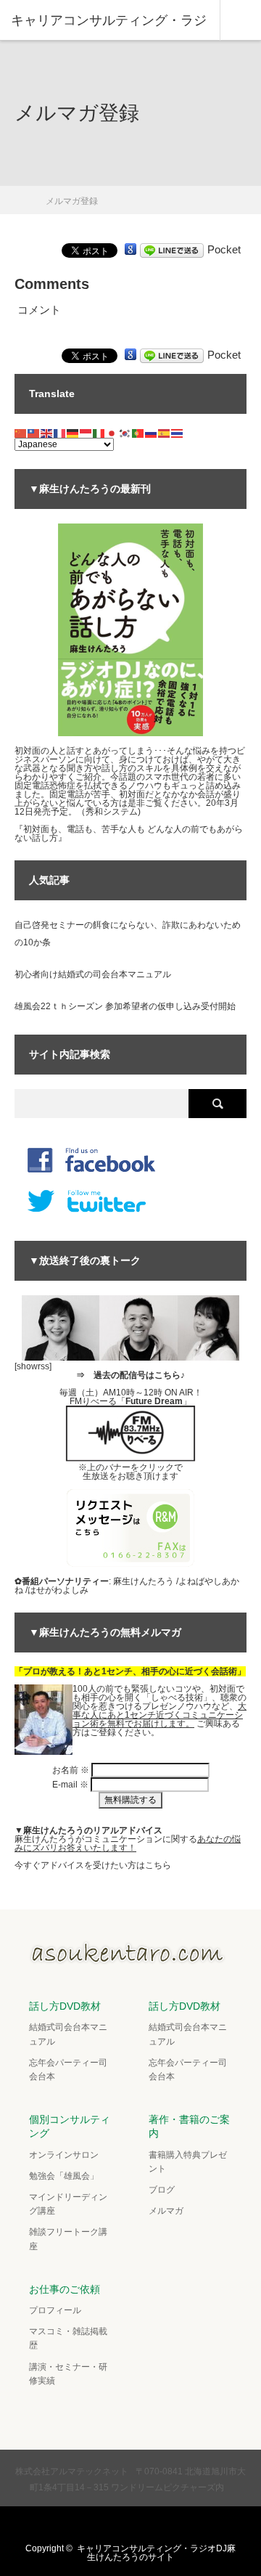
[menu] (240, 20)
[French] (60, 433)
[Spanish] (165, 433)
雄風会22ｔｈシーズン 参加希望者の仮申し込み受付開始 (125, 1006)
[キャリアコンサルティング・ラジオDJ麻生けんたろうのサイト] (130, 1960)
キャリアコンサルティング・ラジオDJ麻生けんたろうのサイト (156, 2553)
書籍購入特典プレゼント (188, 2162)
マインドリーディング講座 (68, 2204)
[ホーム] (19, 196)
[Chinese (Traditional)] (34, 433)
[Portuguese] (138, 433)
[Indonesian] (86, 433)
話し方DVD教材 (65, 2006)
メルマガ (166, 2211)
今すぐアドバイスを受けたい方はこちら (93, 1865)
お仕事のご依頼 (65, 2289)
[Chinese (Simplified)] (21, 433)
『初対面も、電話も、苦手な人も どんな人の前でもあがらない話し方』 (129, 833)
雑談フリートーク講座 (68, 2239)
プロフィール (55, 2310)
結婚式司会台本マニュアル (68, 2034)
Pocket (224, 249)
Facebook (115, 2524)
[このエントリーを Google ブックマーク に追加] (130, 249)
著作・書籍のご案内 (189, 2126)
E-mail (70, 1785)
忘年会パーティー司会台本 (68, 2070)
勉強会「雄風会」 (64, 2176)
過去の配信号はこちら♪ (139, 1375)
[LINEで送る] (172, 249)
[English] (47, 433)
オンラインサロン (64, 2155)
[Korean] (125, 433)
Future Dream (154, 1401)
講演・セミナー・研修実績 (68, 2374)
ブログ (162, 2190)
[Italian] (99, 433)
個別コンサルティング (70, 2126)
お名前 (71, 1770)
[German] (73, 433)
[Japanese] (112, 433)
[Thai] (178, 433)
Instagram (143, 2524)
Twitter (86, 2524)
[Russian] (152, 433)
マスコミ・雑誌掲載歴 (68, 2338)
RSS (171, 2524)
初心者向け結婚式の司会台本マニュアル (93, 974)
